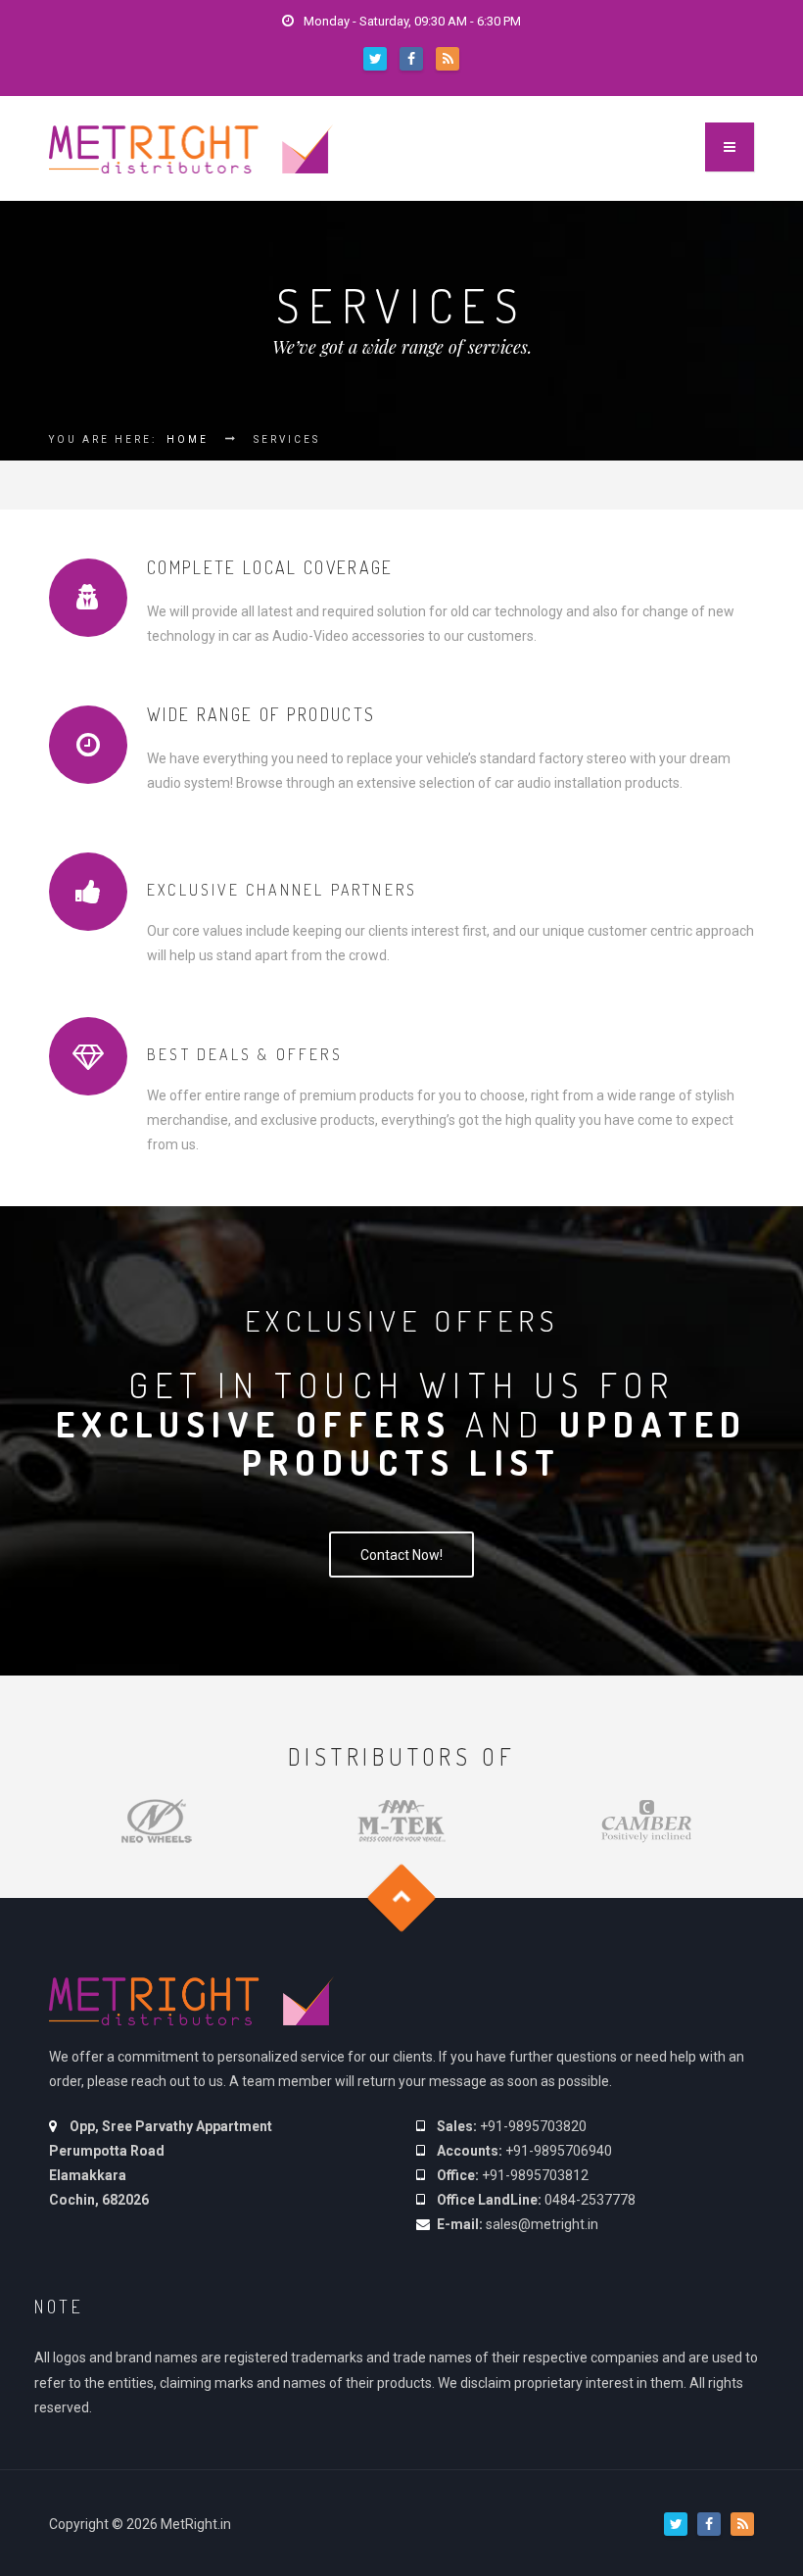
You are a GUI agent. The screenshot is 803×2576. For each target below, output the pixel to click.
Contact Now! (401, 1555)
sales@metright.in (542, 2224)
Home (188, 439)
